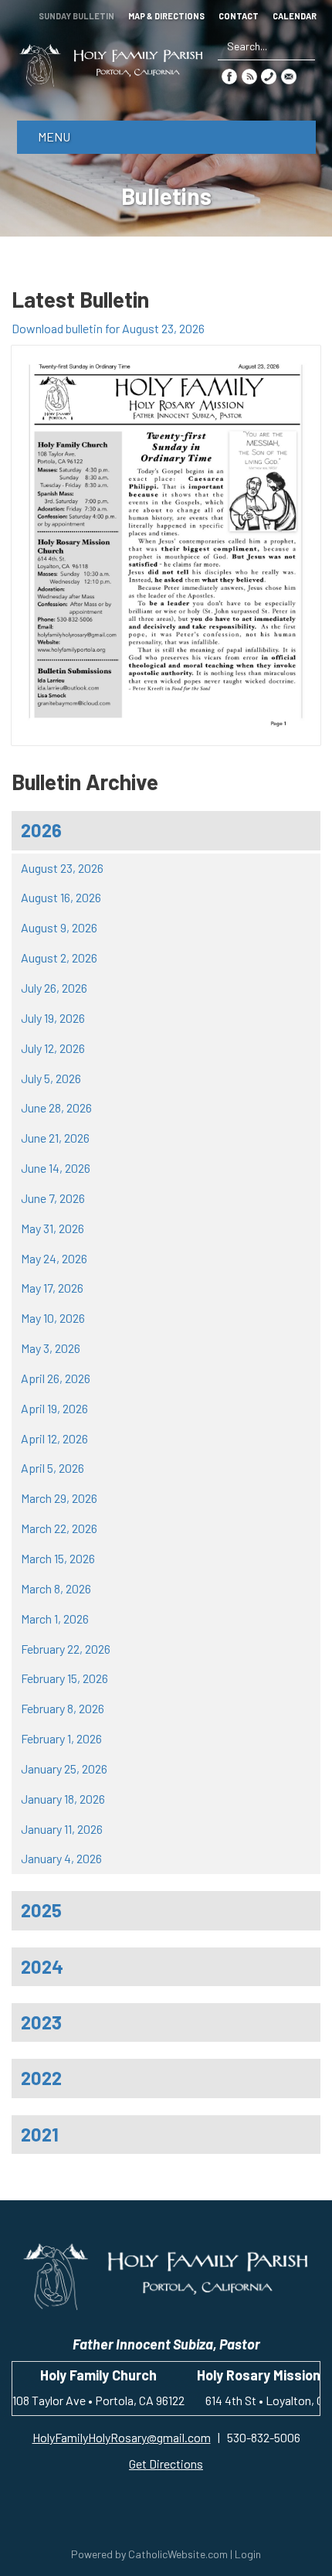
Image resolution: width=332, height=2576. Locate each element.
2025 (41, 1910)
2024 (42, 1966)
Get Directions (166, 2464)
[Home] (111, 65)
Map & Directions (166, 16)
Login (248, 2554)
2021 (40, 2134)
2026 (41, 830)
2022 (41, 2078)
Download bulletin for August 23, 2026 (108, 328)
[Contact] (269, 75)
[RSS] (249, 75)
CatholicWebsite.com (178, 2554)
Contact (239, 16)
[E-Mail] (289, 75)
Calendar (295, 16)
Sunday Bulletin (76, 16)
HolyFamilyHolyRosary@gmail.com (122, 2437)
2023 (41, 2022)
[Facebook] (229, 75)
